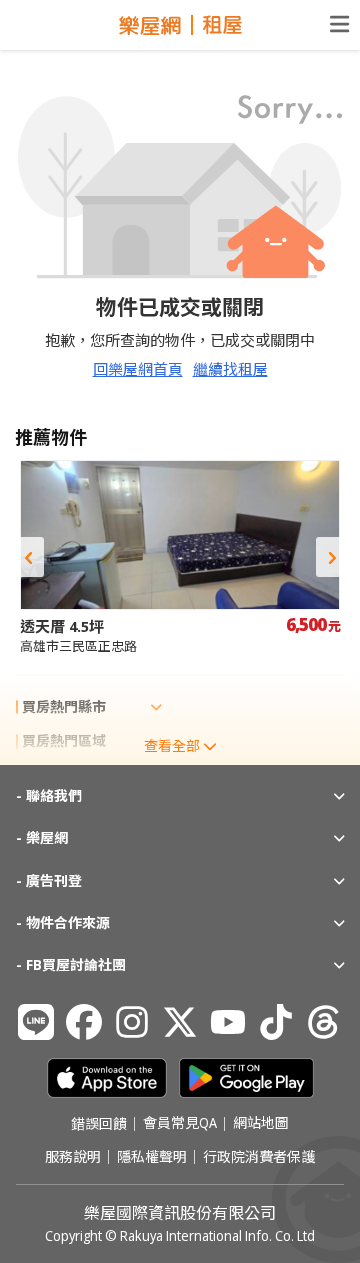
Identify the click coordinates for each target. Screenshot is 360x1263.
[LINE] (36, 1022)
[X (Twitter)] (180, 1022)
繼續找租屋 (230, 369)
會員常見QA (180, 1124)
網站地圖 (261, 1124)
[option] (180, 557)
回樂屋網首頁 (138, 369)
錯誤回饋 (99, 1124)
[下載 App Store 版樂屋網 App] (107, 1078)
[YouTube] (228, 1022)
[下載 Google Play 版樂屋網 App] (246, 1078)
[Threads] (324, 1022)
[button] (28, 557)
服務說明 (73, 1157)
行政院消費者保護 (259, 1157)
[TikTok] (276, 1022)
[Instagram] (132, 1022)
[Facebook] (84, 1022)
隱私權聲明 (152, 1157)
